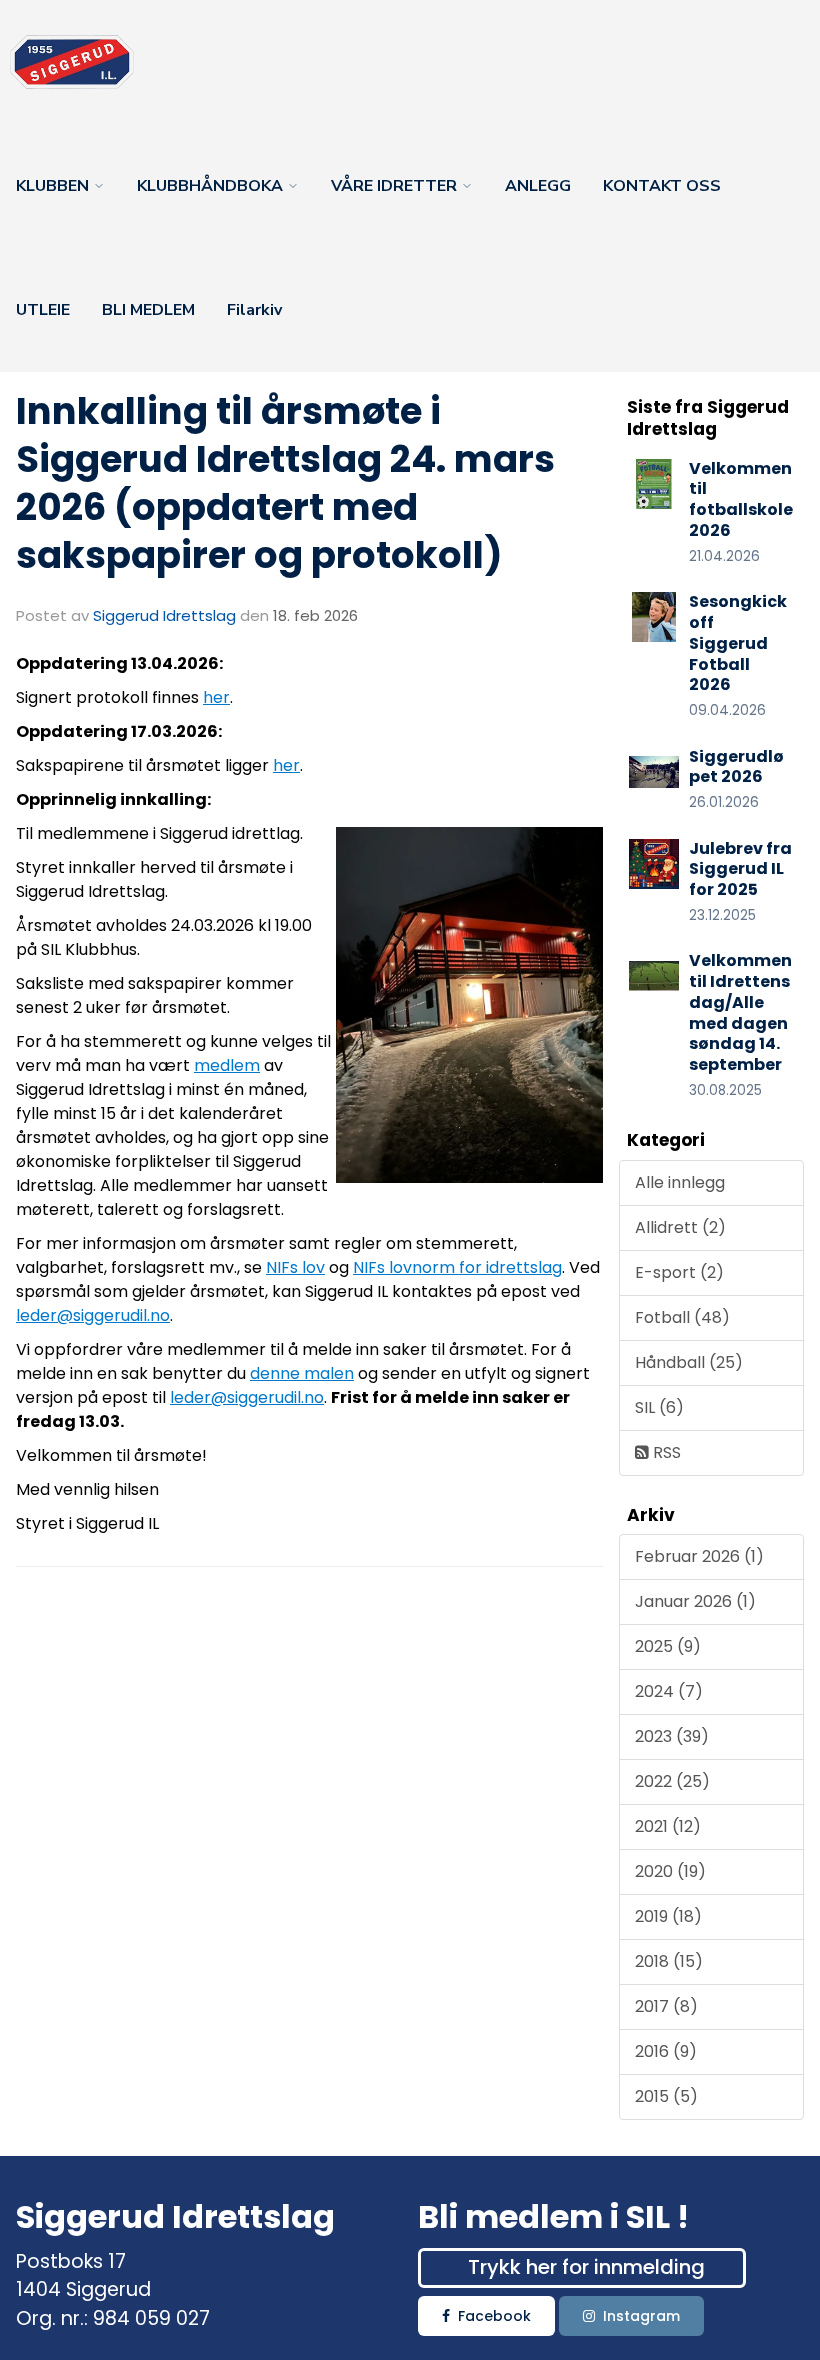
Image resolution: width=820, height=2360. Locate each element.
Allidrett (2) (680, 1227)
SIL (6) (659, 1407)
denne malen (302, 1373)
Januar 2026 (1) (695, 1601)
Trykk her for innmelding (586, 2267)
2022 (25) (672, 1781)
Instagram (641, 2316)
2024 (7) (669, 1691)
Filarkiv (254, 310)
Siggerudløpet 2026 (736, 767)
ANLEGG (538, 186)
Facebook (494, 2316)
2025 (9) (668, 1646)
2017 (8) (666, 2006)
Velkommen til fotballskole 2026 (741, 499)
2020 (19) (670, 1871)
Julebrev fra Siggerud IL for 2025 (740, 869)
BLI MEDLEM (148, 310)
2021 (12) (668, 1826)
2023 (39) (672, 1736)
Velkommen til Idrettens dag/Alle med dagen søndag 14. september (740, 1012)
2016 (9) (666, 2051)
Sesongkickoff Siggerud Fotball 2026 (738, 643)
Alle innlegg (680, 1182)
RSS (665, 1452)
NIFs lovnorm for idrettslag (457, 1267)
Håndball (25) (689, 1362)
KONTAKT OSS (662, 186)
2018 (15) (669, 1961)
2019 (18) (668, 1916)
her (216, 697)
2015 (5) (666, 2096)
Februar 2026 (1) (699, 1556)
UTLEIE (43, 310)
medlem (227, 1065)
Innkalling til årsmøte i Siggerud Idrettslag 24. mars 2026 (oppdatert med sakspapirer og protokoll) (285, 483)
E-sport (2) (679, 1272)
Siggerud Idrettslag (164, 615)
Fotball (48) (682, 1317)
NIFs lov (295, 1267)
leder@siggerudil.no (93, 1315)
